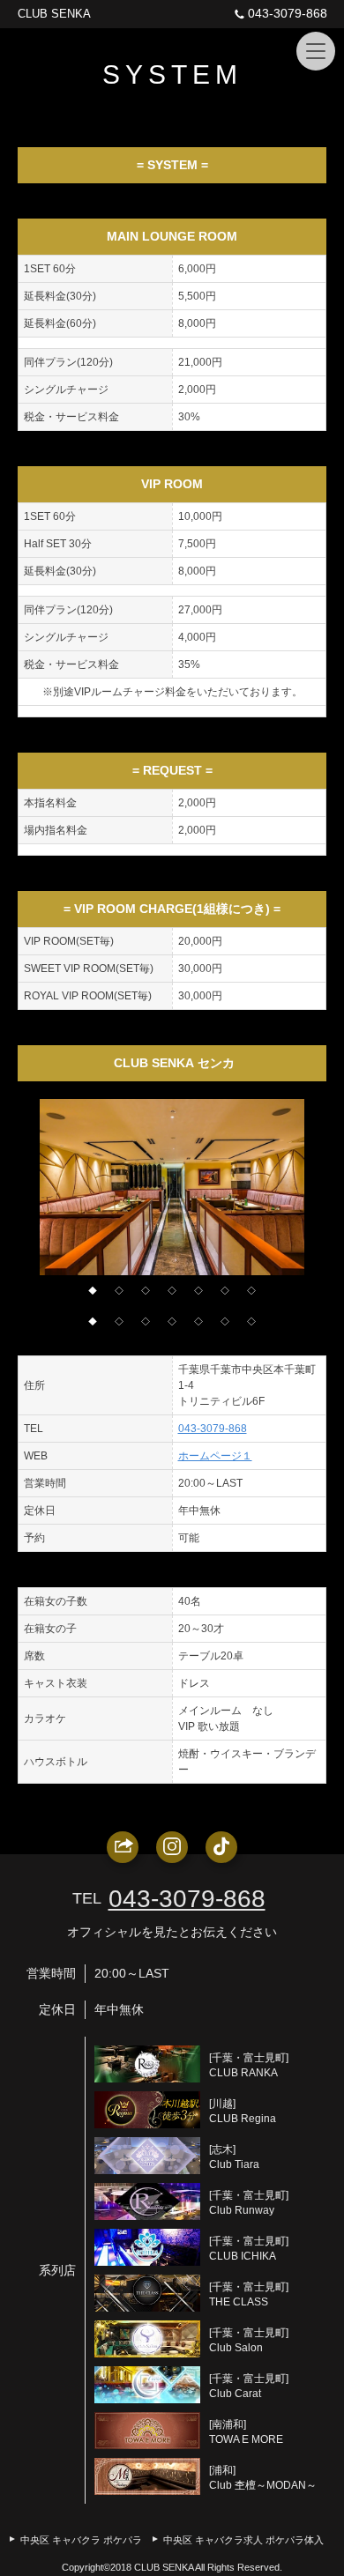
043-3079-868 (288, 13)
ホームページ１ (215, 1456)
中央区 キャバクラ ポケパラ (81, 2540)
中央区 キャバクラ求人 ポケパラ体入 (243, 2540)
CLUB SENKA (54, 14)
